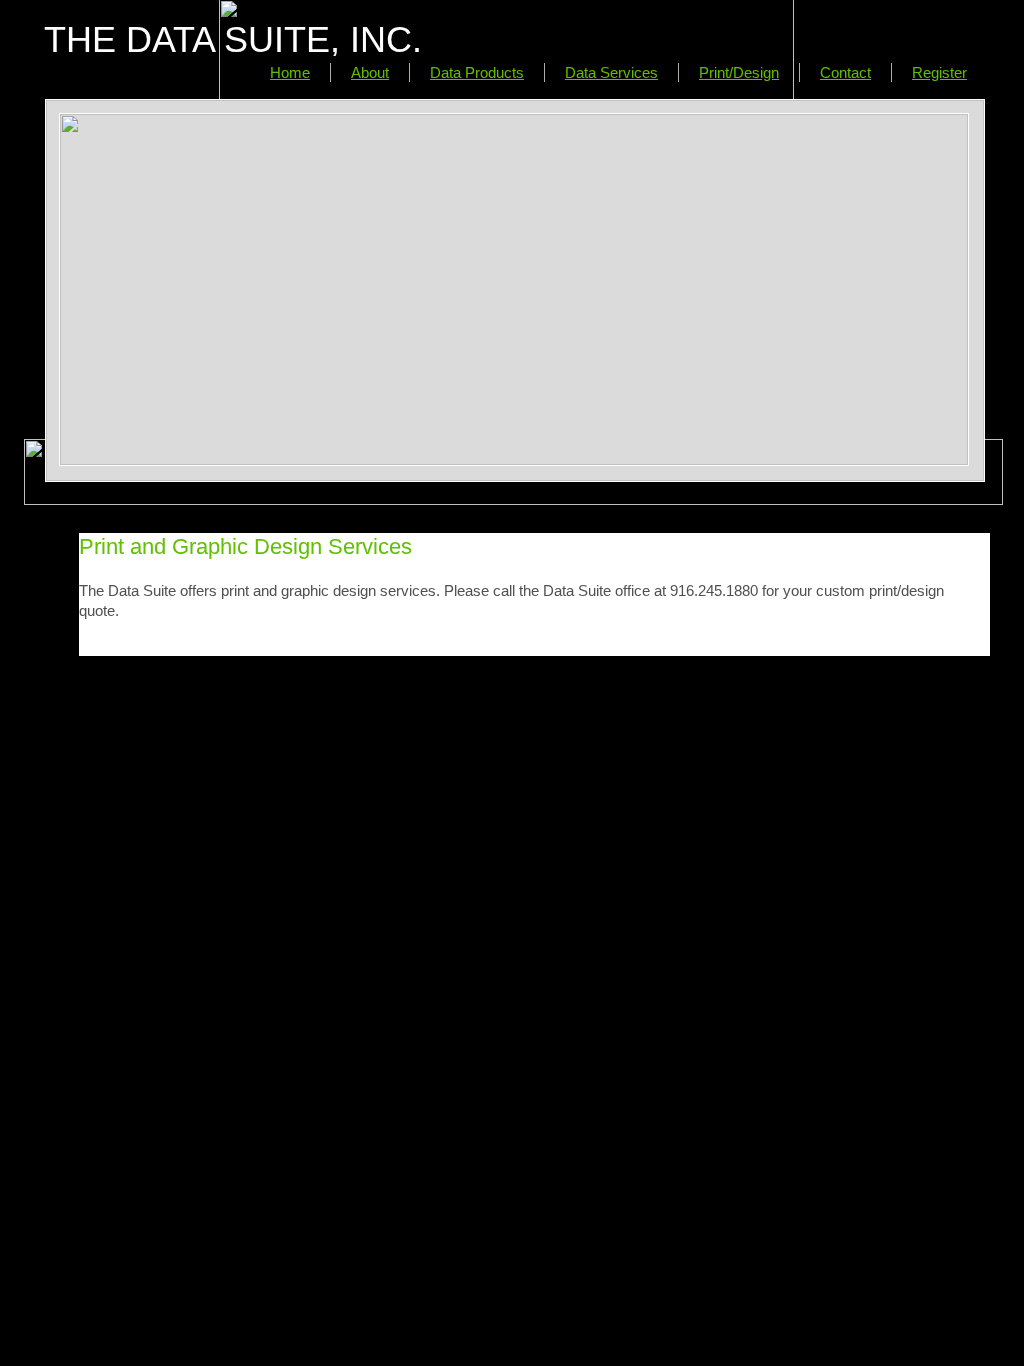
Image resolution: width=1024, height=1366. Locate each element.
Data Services (611, 72)
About (370, 72)
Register (939, 72)
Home (290, 72)
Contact (845, 72)
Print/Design (739, 72)
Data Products (477, 72)
